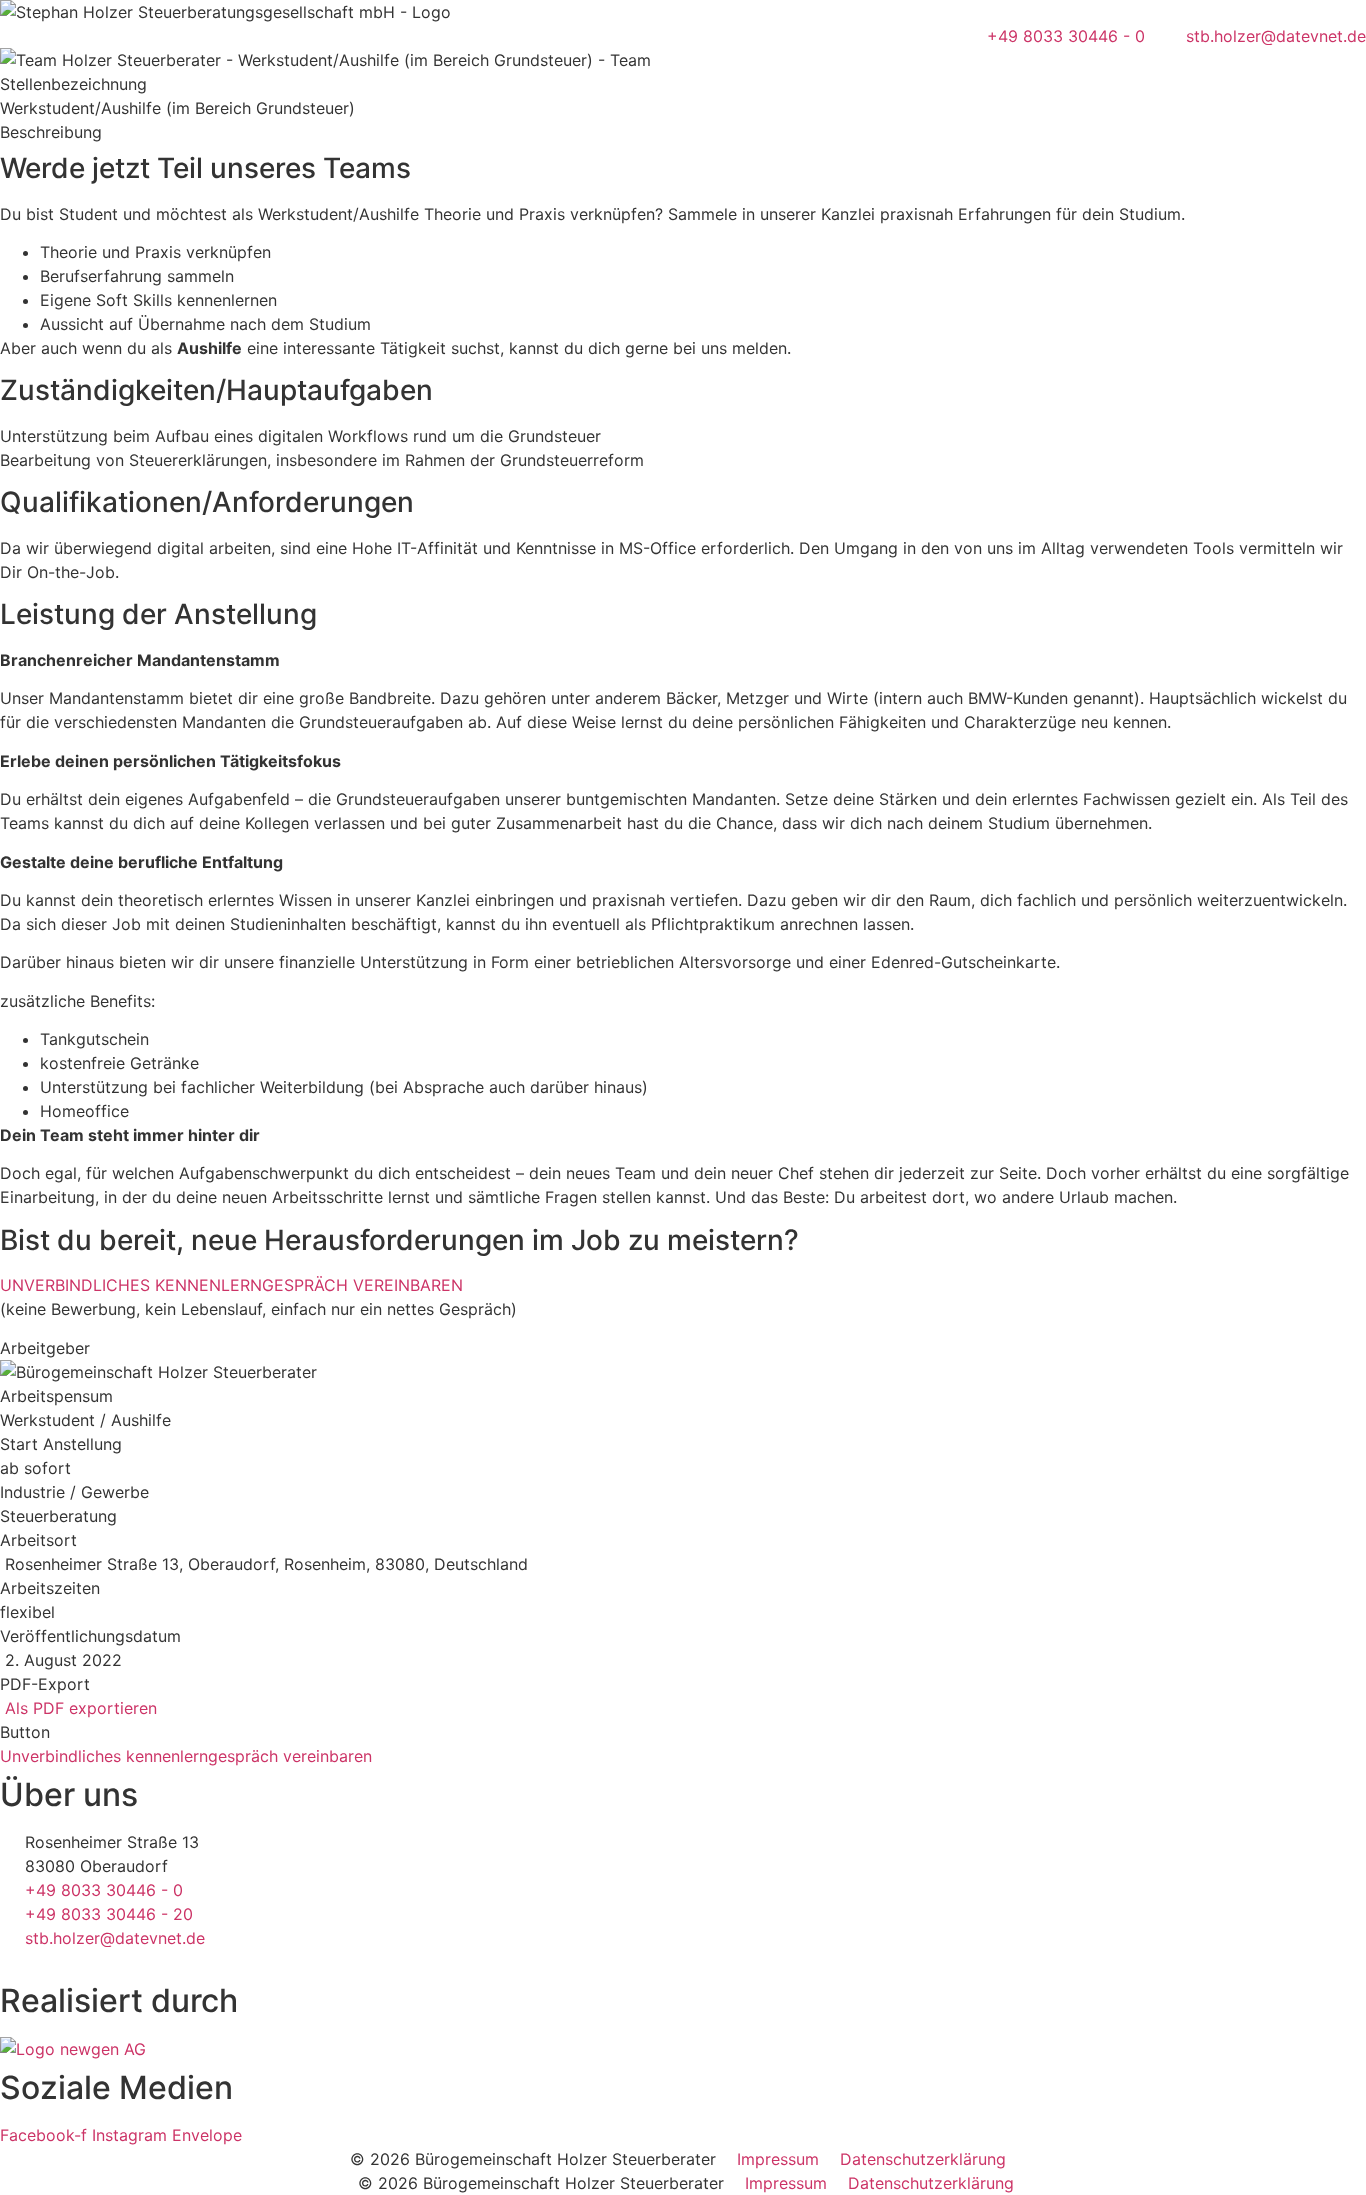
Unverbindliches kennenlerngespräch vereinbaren (186, 1756)
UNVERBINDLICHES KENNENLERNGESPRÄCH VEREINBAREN (231, 1285)
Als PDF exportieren (78, 1708)
